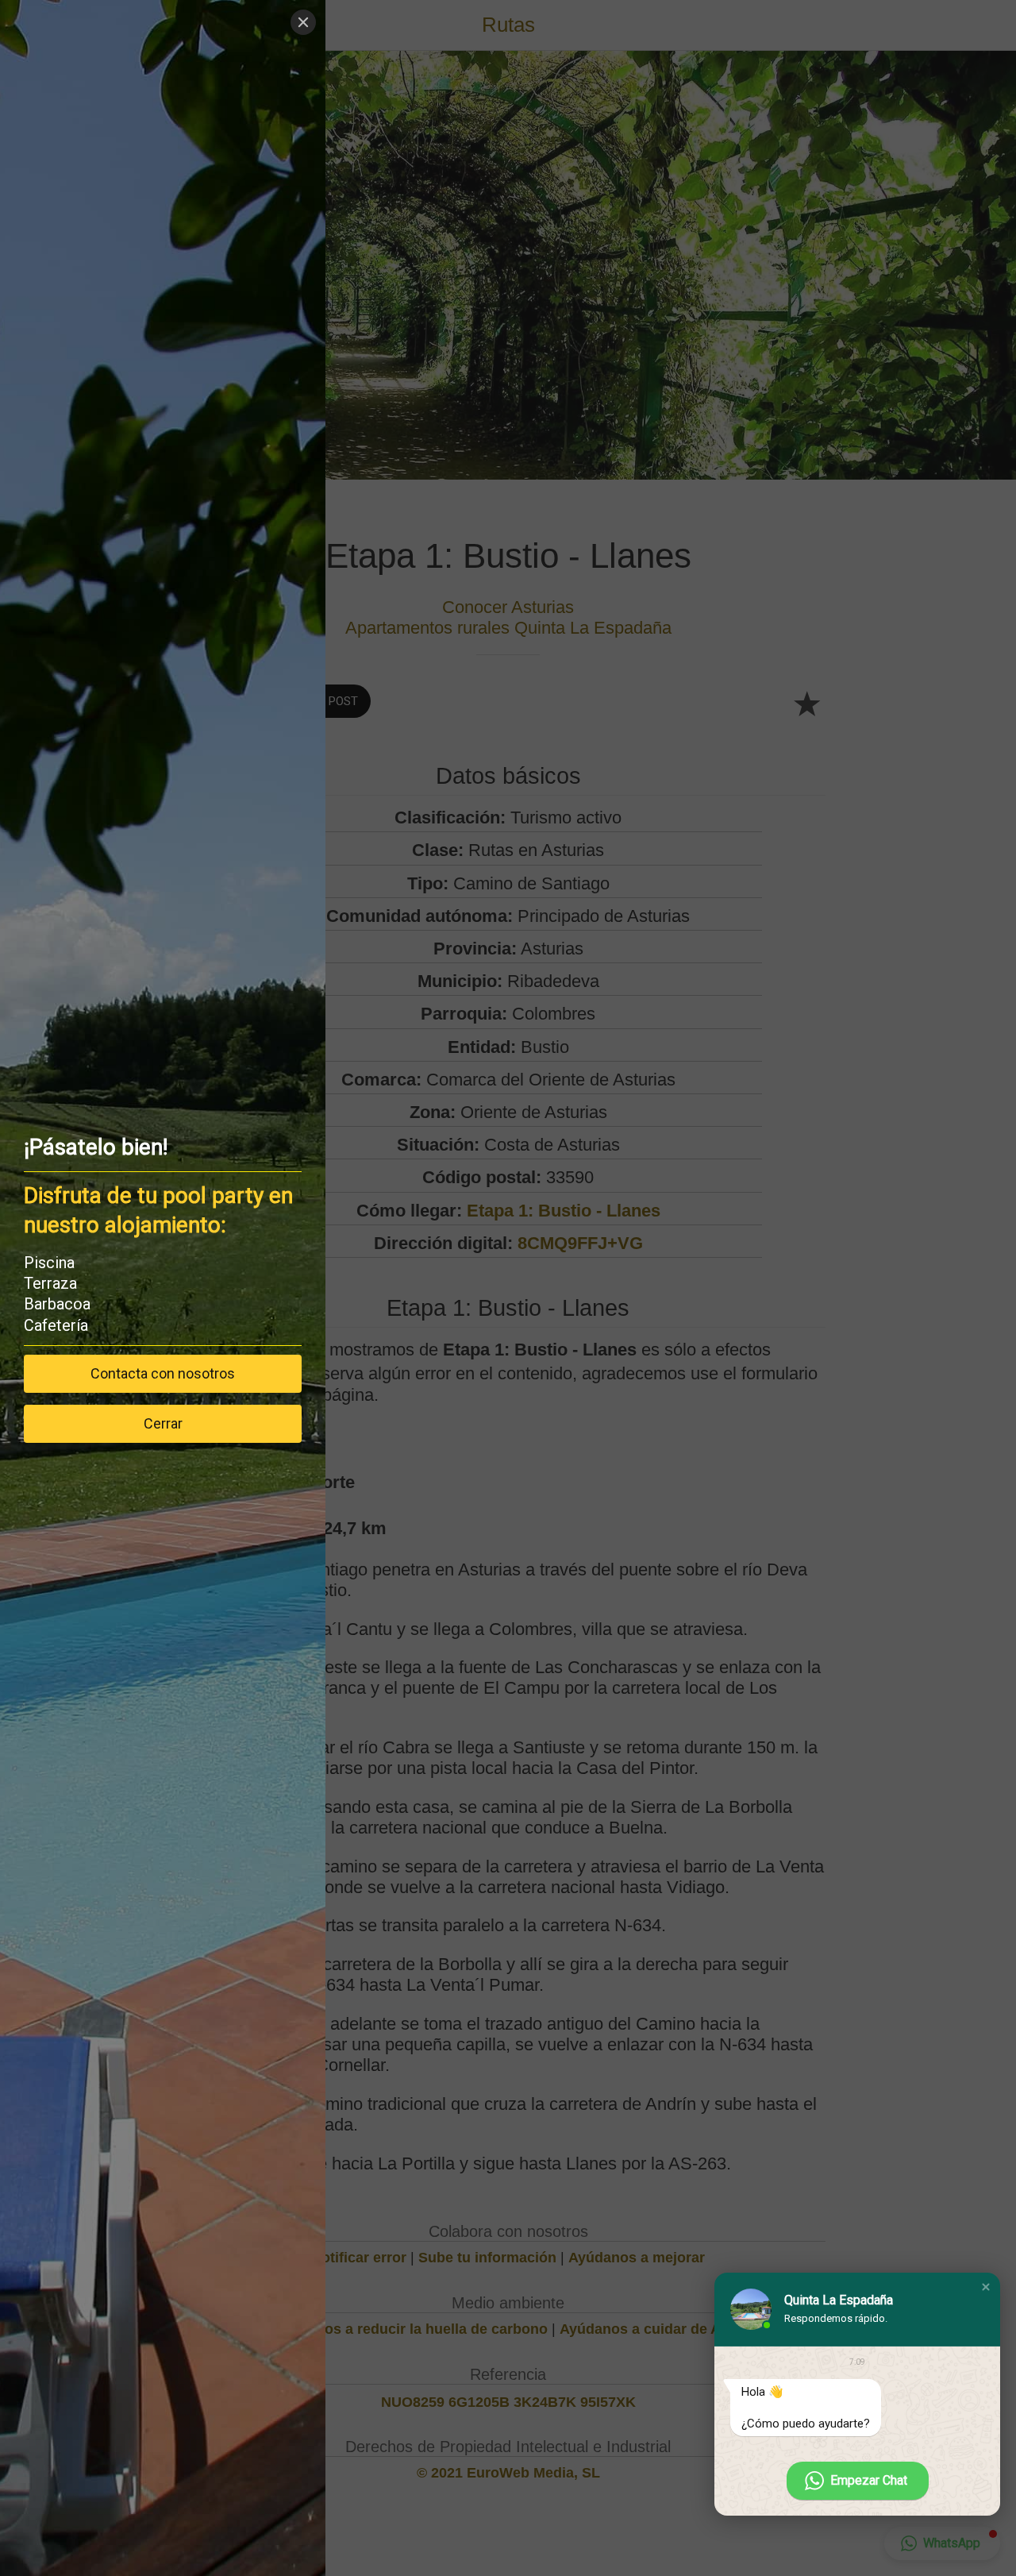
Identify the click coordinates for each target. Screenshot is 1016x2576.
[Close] (303, 22)
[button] (986, 2287)
